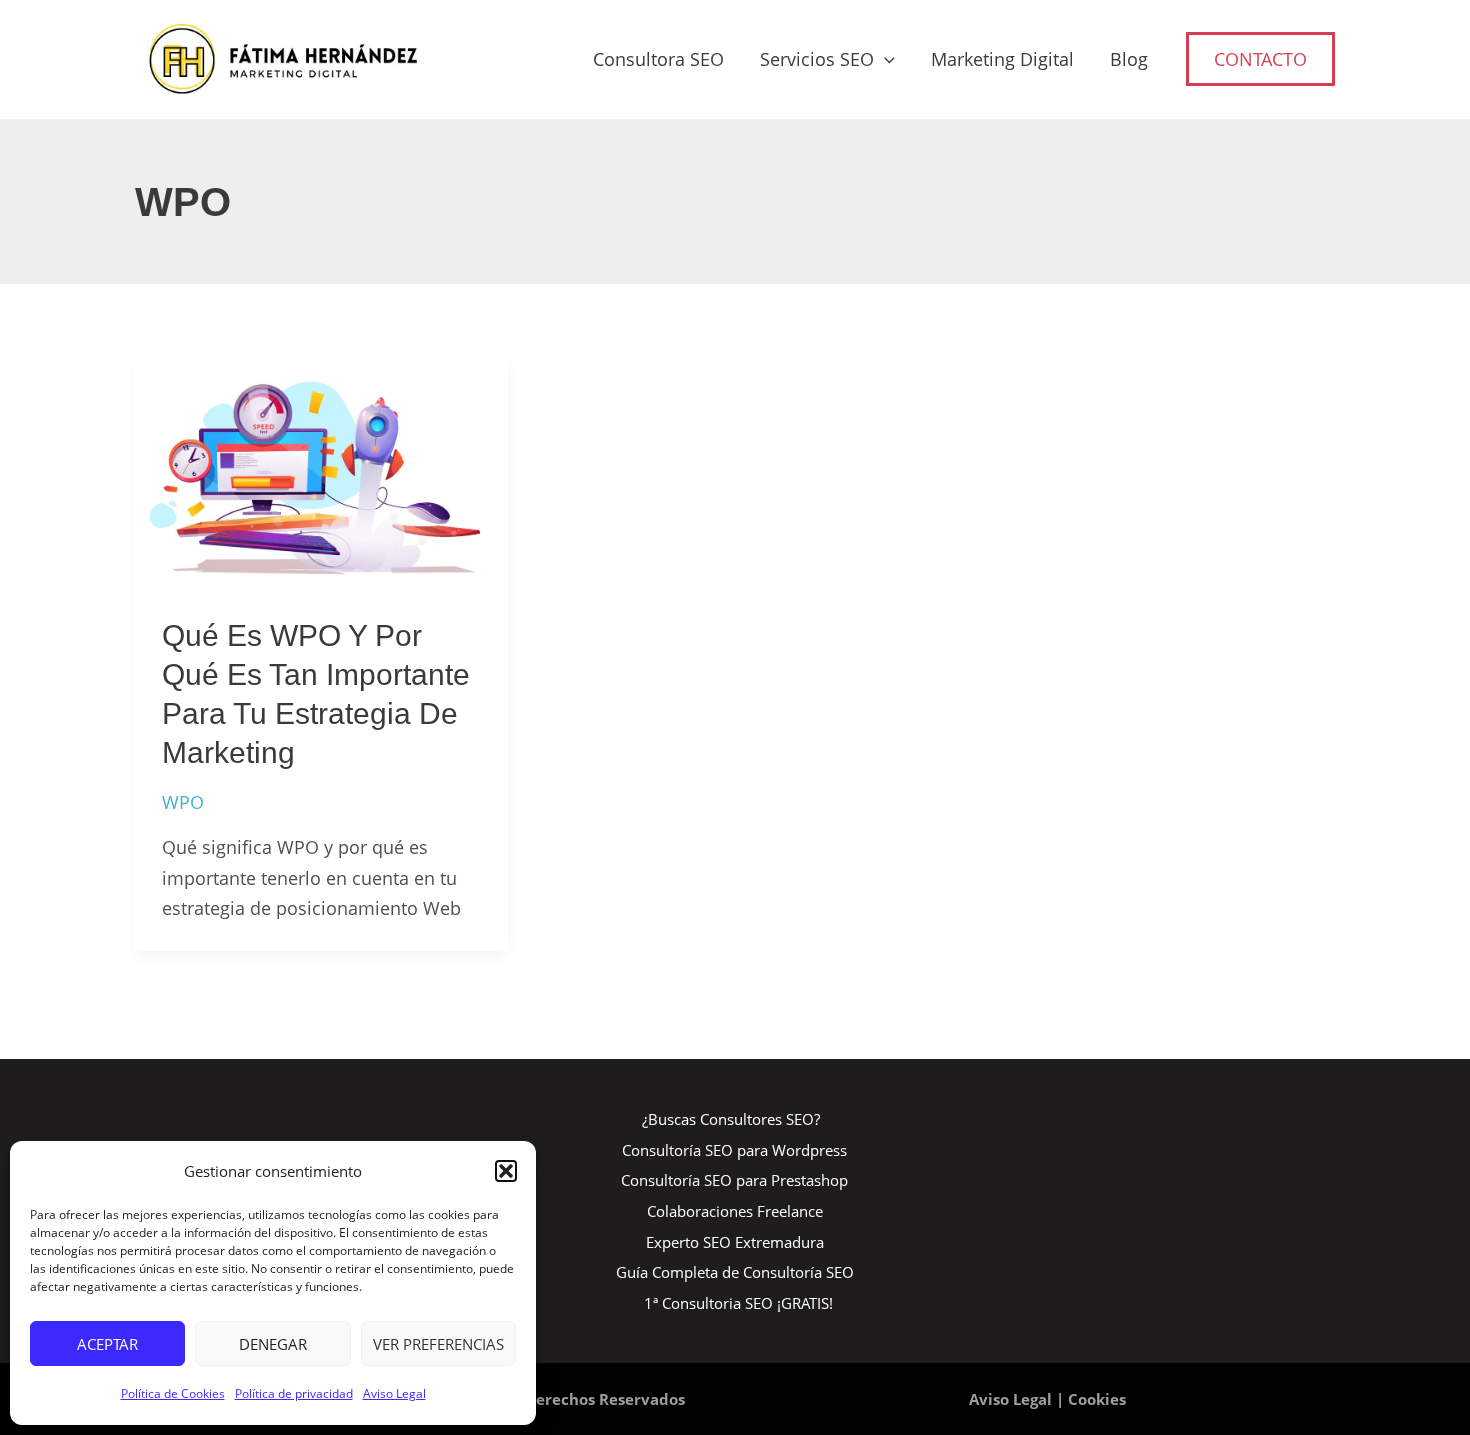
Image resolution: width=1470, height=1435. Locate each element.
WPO (183, 802)
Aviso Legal (394, 1393)
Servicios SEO (817, 59)
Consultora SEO (658, 59)
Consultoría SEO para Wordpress (734, 1150)
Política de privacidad (294, 1393)
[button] (506, 1171)
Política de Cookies (173, 1393)
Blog (1129, 59)
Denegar (273, 1344)
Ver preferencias (438, 1344)
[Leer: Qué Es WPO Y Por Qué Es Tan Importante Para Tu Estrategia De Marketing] (321, 470)
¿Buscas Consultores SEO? (731, 1119)
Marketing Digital (1002, 59)
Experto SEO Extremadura (735, 1242)
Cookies (1097, 1399)
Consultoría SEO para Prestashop (734, 1180)
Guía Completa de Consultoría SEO (735, 1272)
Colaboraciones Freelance (735, 1211)
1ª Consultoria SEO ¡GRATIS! (738, 1303)
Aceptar (107, 1344)
